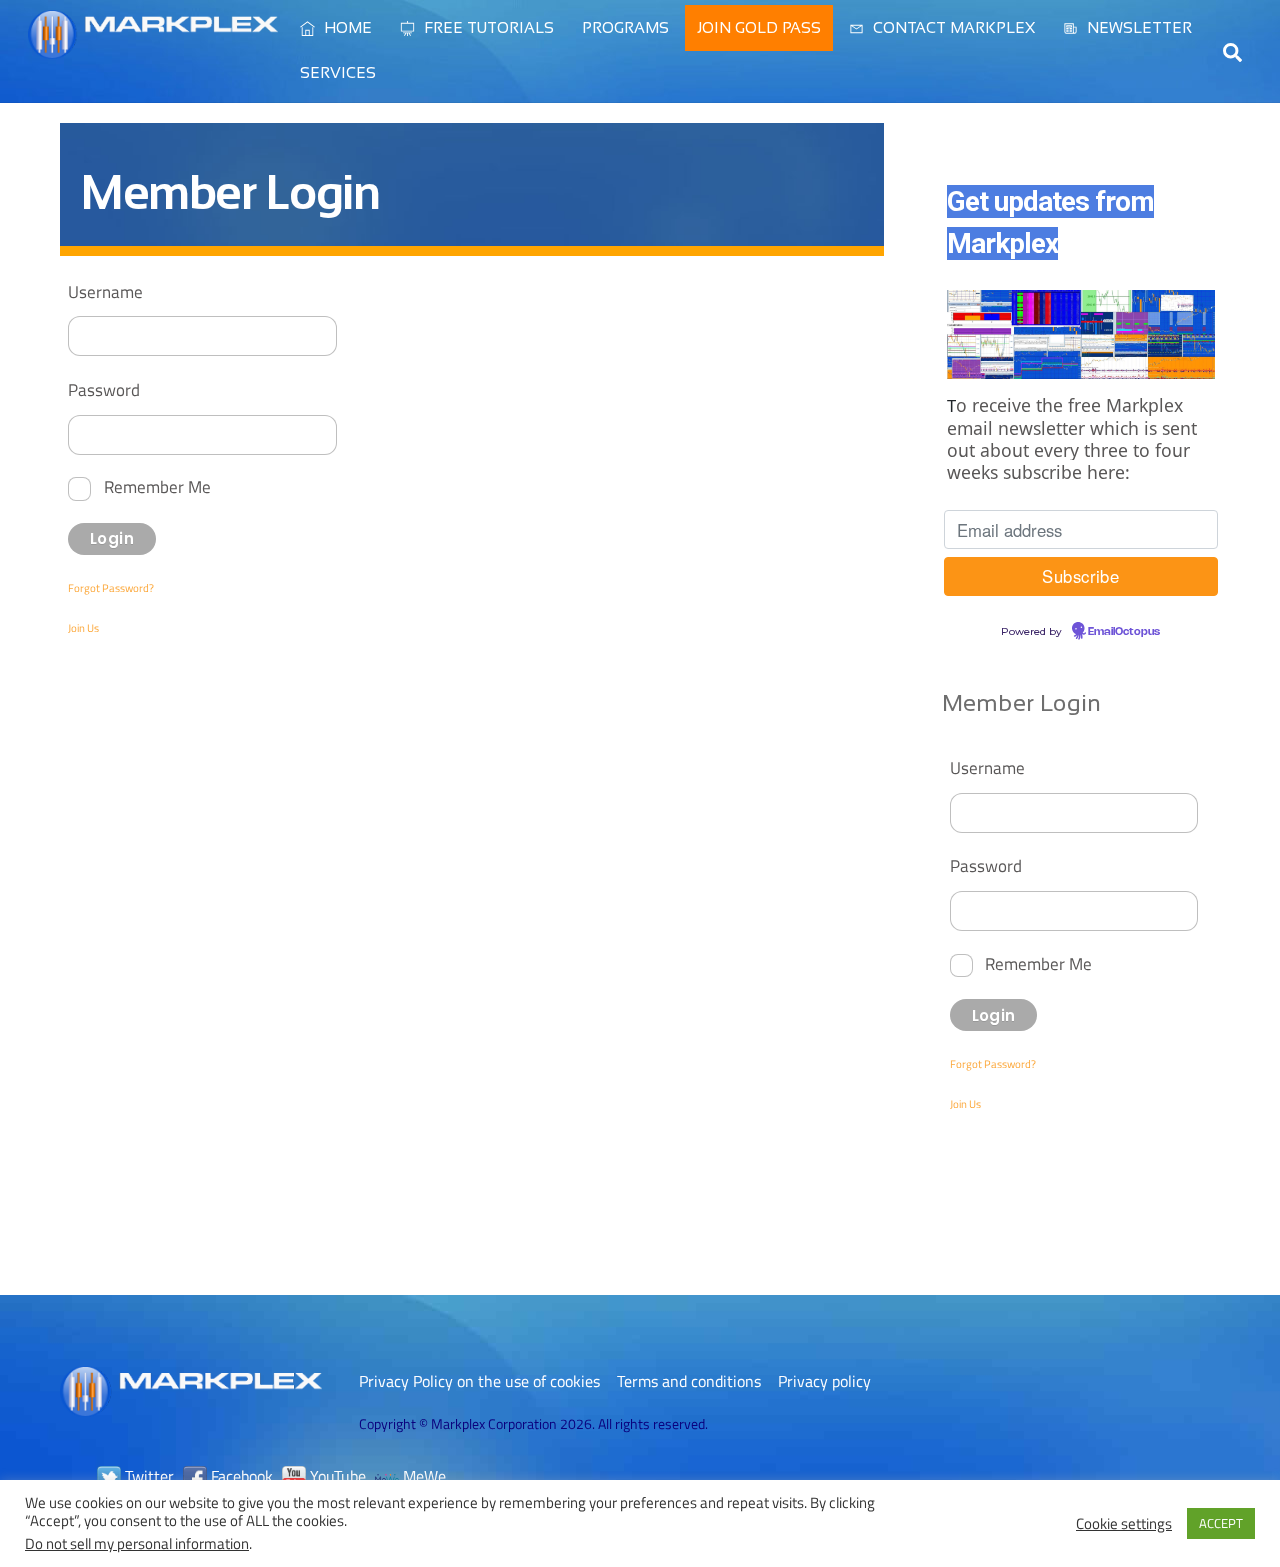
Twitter (147, 1476)
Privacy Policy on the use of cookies (479, 1381)
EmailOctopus (1124, 632)
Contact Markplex (952, 27)
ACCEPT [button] (1221, 1523)
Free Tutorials (487, 27)
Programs (625, 27)
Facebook (240, 1476)
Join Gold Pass (759, 27)
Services (338, 72)
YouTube (336, 1476)
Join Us (83, 628)
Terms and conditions (689, 1381)
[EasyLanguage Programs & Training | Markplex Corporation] (153, 49)
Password (104, 389)
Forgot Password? (111, 588)
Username (105, 291)
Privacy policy (824, 1381)
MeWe (422, 1476)
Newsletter (1137, 27)
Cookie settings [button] (1124, 1524)
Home (346, 27)
